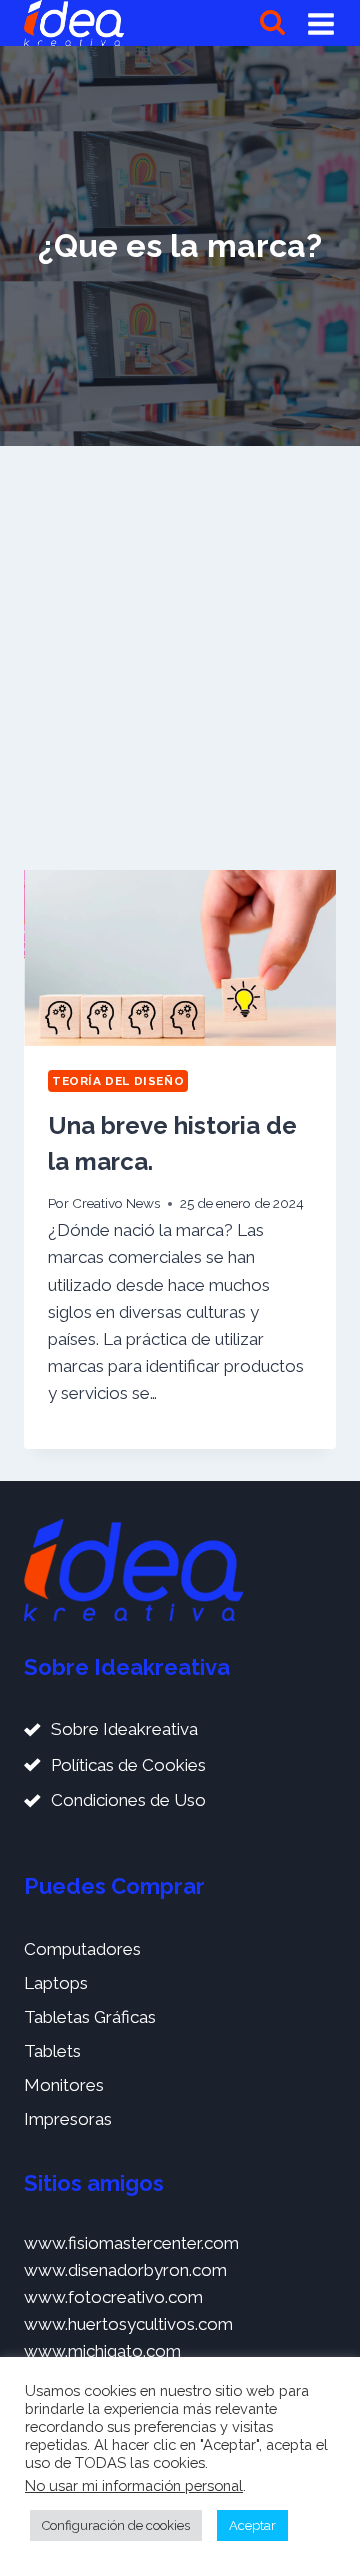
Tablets (52, 2051)
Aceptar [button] (252, 2525)
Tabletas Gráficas (90, 2017)
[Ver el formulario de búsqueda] (272, 23)
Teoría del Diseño (118, 1081)
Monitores (64, 2085)
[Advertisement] (180, 658)
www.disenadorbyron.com (125, 2270)
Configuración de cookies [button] (116, 2525)
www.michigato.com (102, 2351)
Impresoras (68, 2119)
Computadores (82, 1949)
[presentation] (180, 958)
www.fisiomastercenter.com (131, 2243)
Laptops (56, 1983)
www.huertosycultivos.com (128, 2324)
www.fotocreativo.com (113, 2297)
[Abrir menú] (321, 23)
